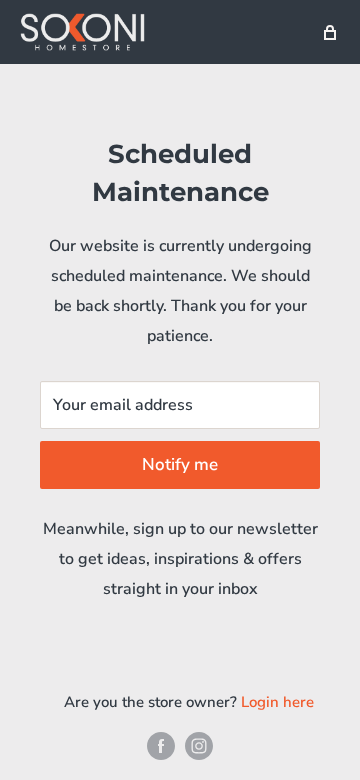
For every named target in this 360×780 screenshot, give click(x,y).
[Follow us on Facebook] (161, 745)
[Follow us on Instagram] (199, 745)
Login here (277, 702)
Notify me (180, 464)
